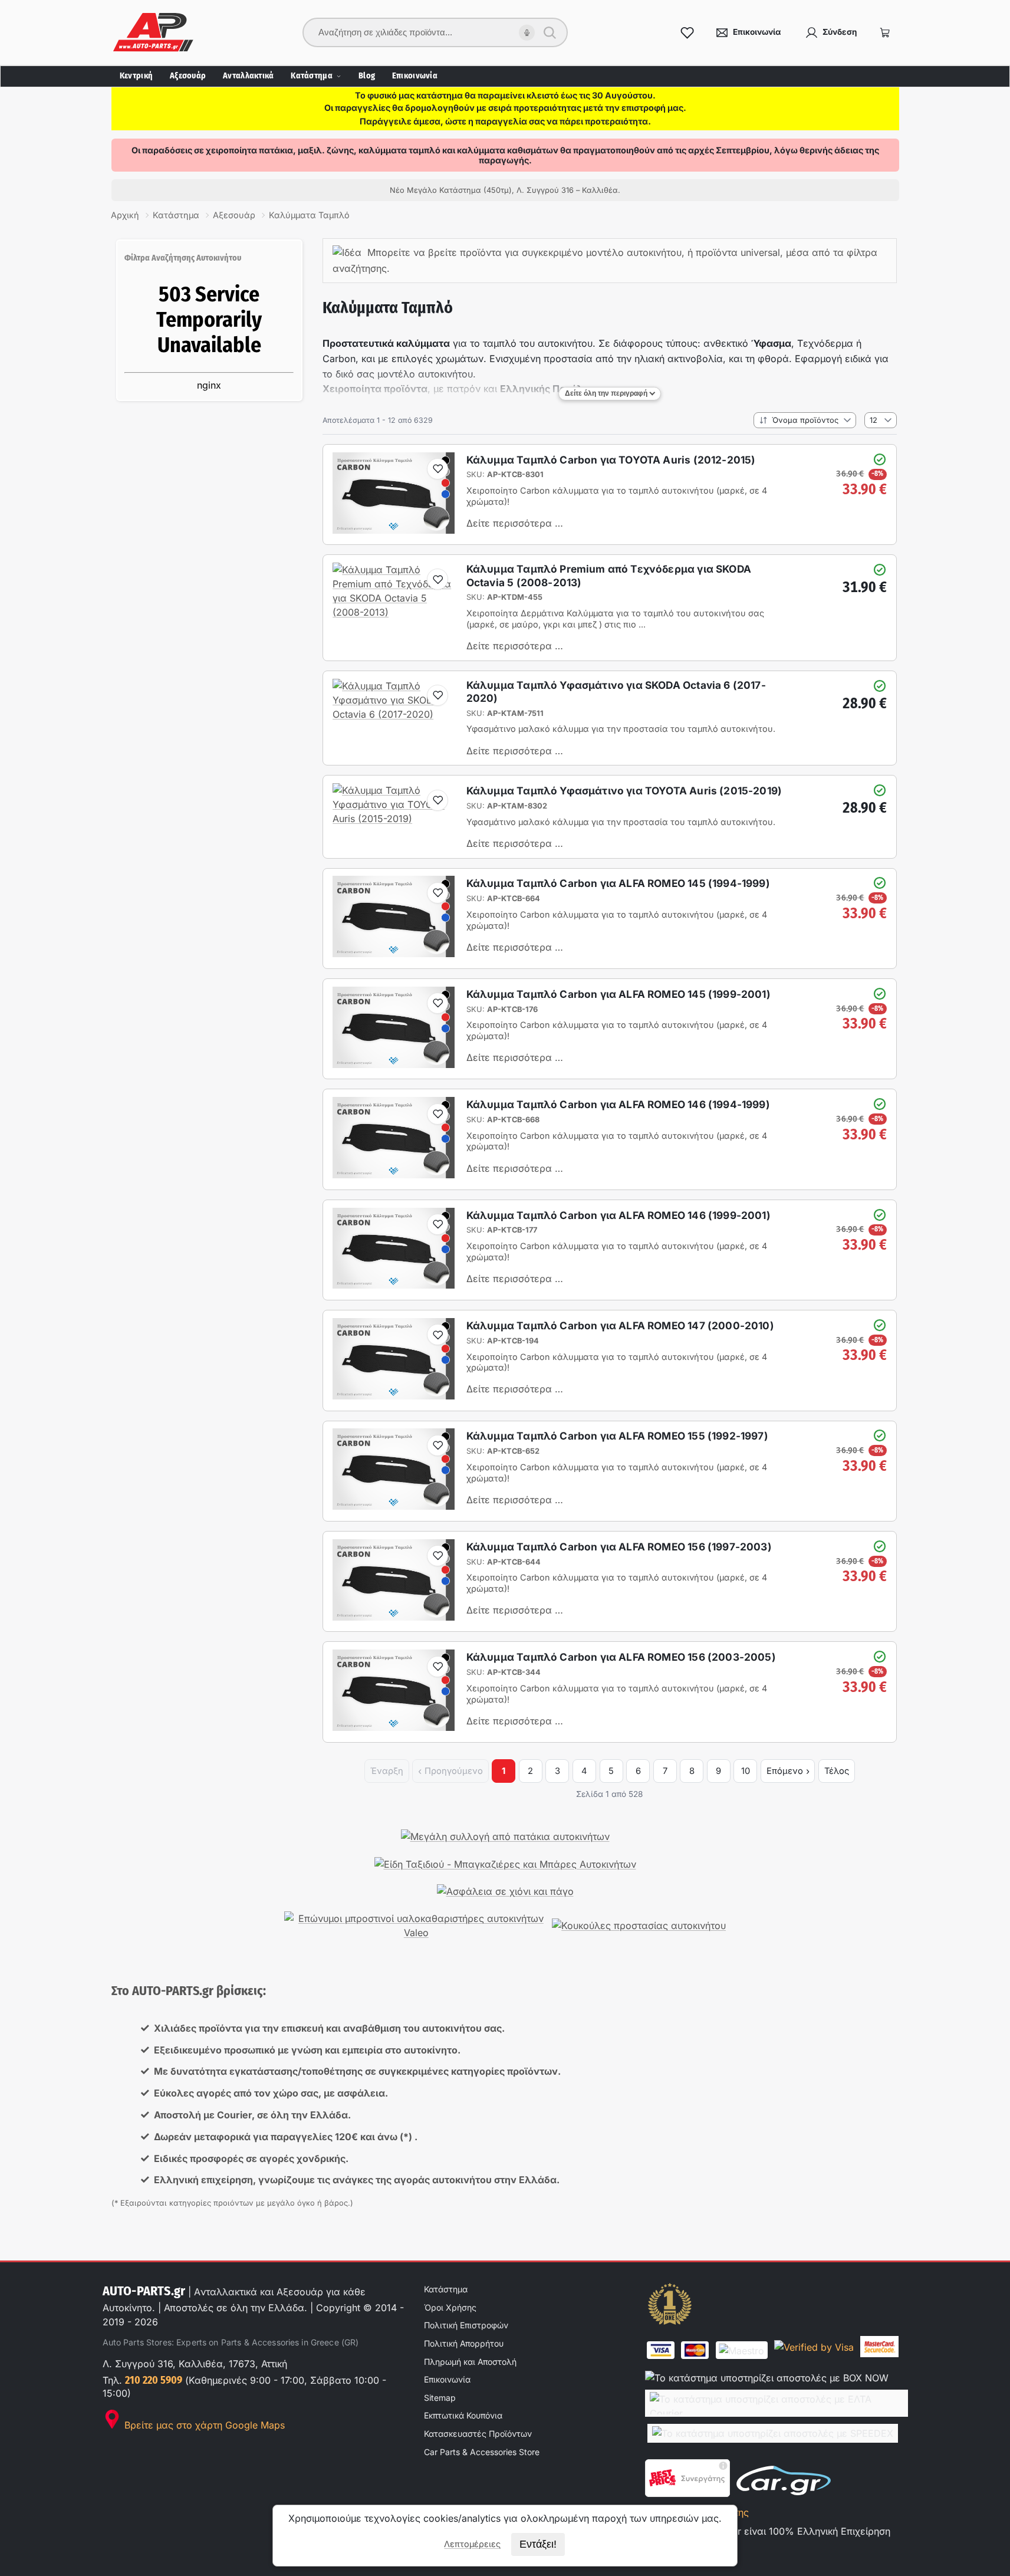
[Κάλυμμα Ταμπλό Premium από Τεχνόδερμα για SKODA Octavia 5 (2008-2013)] (394, 612)
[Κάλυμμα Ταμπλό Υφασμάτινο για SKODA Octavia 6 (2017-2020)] (394, 714)
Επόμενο (785, 1771)
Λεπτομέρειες (472, 2544)
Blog (367, 76)
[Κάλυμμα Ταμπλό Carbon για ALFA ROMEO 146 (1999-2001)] (394, 1285)
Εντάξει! (538, 2544)
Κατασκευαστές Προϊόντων (478, 2434)
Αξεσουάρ (188, 76)
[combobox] (427, 32)
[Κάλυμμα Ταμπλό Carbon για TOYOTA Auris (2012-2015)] (394, 530)
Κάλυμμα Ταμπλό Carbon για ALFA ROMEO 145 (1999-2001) (618, 994)
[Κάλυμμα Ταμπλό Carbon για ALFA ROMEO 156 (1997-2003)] (394, 1617)
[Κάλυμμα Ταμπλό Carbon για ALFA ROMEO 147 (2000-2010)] (394, 1396)
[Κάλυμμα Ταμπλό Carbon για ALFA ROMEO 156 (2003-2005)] (394, 1727)
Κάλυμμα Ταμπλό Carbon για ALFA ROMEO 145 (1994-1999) (618, 883)
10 (746, 1771)
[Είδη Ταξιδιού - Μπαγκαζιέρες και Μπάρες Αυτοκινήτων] (505, 1864)
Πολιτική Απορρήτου (464, 2343)
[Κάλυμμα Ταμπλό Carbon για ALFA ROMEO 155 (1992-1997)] (394, 1506)
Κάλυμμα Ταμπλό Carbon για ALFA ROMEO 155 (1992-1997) (617, 1436)
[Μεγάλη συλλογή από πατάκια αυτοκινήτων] (505, 1836)
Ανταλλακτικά (248, 76)
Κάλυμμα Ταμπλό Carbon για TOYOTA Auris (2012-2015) (611, 460)
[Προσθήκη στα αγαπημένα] (437, 469)
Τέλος (837, 1771)
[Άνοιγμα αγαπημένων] (687, 32)
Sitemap (440, 2398)
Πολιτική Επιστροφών (466, 2325)
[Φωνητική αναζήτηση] (527, 33)
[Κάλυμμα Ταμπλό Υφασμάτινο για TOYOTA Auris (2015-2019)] (394, 819)
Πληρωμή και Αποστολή (470, 2362)
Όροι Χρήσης (450, 2307)
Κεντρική (136, 76)
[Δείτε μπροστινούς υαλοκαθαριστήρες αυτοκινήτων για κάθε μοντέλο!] (416, 1926)
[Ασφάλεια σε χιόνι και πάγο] (505, 1891)
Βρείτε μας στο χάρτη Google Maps (203, 2425)
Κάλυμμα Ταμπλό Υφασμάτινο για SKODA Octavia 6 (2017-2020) (616, 691)
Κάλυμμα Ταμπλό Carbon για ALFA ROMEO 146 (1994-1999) (618, 1104)
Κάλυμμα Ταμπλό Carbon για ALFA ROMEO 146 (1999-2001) (618, 1215)
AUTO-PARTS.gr (144, 2291)
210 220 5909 (154, 2380)
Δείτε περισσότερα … (515, 523)
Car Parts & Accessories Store (482, 2452)
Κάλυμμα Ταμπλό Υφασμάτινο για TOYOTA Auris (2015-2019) (624, 791)
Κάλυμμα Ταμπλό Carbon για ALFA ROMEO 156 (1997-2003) (619, 1547)
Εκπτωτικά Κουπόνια (463, 2415)
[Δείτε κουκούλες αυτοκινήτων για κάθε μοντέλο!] (639, 1926)
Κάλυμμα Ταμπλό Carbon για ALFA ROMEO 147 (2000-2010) (620, 1325)
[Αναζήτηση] (550, 32)
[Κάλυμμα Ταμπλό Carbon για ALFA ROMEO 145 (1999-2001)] (394, 1064)
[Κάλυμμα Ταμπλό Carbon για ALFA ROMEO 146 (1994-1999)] (394, 1175)
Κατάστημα (312, 76)
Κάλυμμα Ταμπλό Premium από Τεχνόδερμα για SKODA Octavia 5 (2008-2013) (609, 575)
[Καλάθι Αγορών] (885, 32)
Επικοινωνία (415, 76)
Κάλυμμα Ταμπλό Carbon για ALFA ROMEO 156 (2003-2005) (621, 1657)
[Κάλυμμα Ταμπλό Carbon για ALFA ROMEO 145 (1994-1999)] (394, 954)
